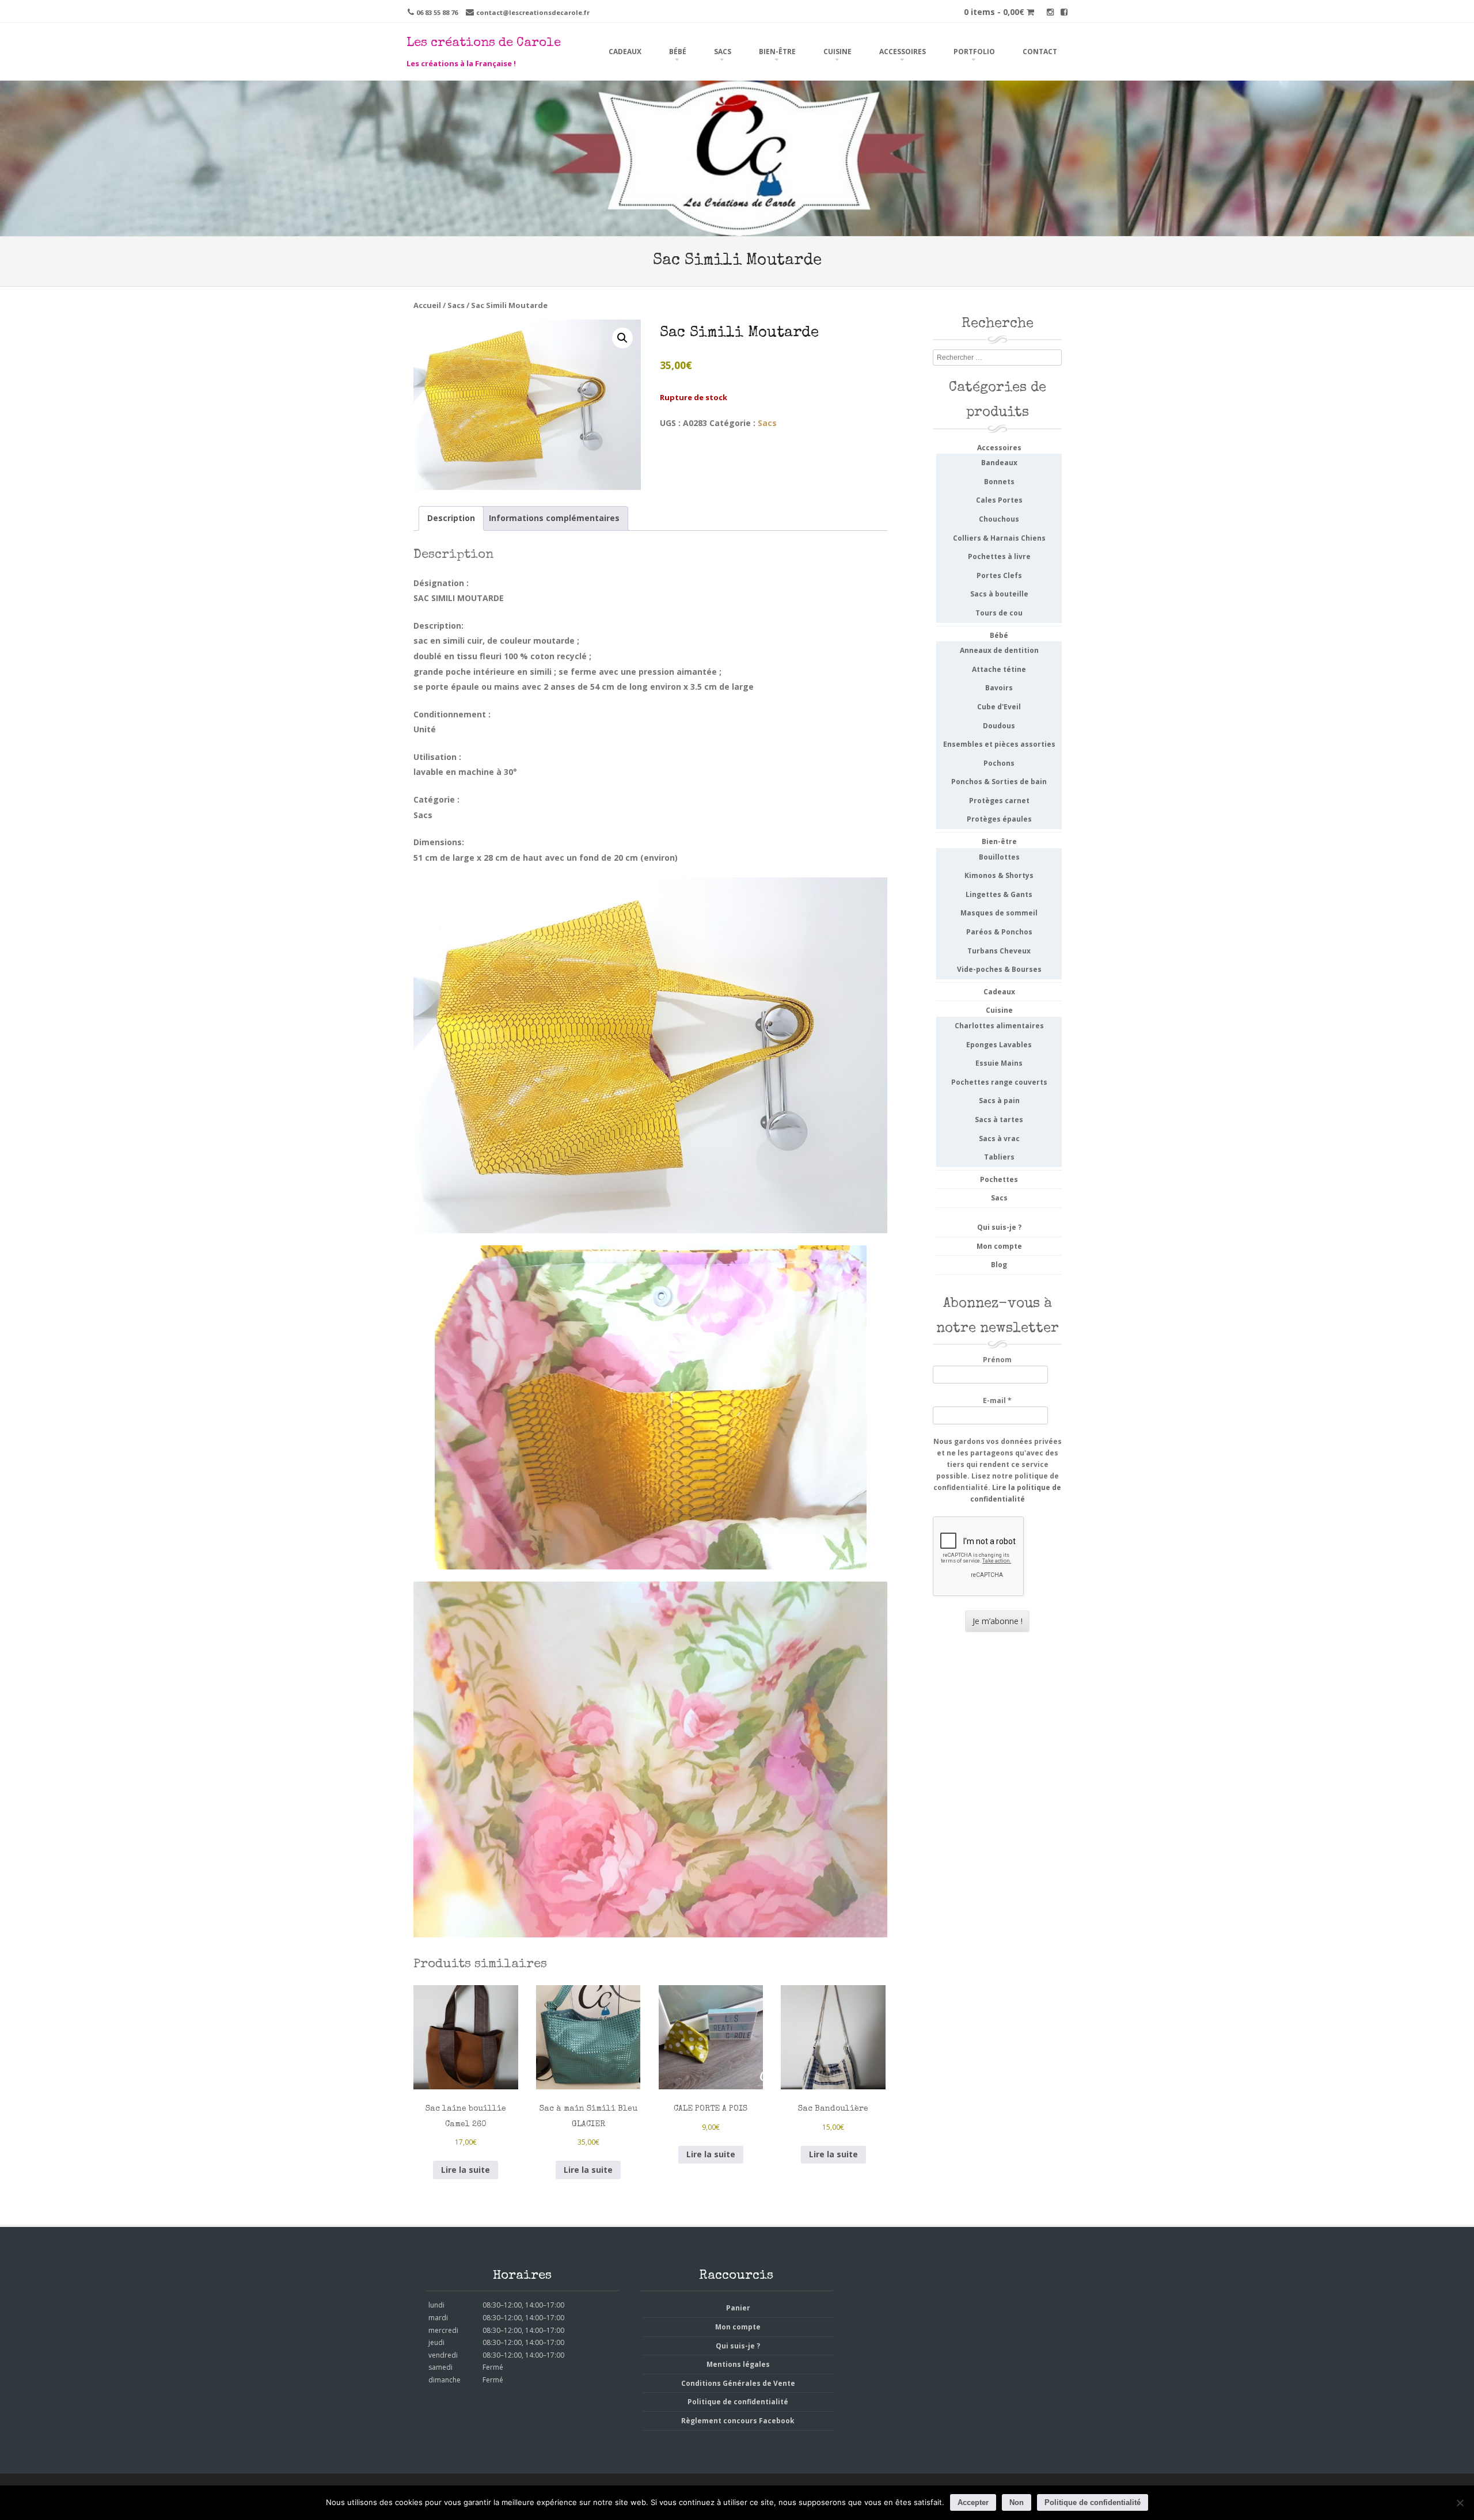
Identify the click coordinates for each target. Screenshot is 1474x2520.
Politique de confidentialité (738, 2402)
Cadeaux (625, 52)
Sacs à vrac (999, 1139)
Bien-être (777, 52)
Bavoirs (999, 688)
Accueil (427, 305)
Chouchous (999, 519)
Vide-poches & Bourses (999, 969)
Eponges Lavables (999, 1045)
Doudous (999, 726)
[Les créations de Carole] (737, 228)
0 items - (994, 12)
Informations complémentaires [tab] (554, 518)
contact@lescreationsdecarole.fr (533, 12)
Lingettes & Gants (999, 894)
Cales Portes (999, 500)
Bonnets (999, 482)
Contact (1040, 52)
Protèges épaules (999, 819)
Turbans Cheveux (999, 951)
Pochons (999, 763)
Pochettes (999, 1179)
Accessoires (903, 52)
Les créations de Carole (484, 44)
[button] (622, 338)
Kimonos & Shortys (999, 875)
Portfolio (974, 52)
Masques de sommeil (999, 913)
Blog (999, 1265)
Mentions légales (738, 2364)
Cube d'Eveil (999, 707)
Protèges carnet (999, 801)
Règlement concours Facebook (738, 2421)
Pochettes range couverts (999, 1082)
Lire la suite (466, 2170)
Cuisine (837, 52)
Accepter (973, 2502)
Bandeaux (999, 463)
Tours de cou (999, 613)
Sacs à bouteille (999, 594)
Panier (738, 2308)
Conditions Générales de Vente (738, 2383)
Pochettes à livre (999, 556)
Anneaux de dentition (999, 650)
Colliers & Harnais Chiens (999, 538)
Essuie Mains (999, 1063)
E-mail (997, 1400)
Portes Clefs (999, 575)
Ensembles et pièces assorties (999, 744)
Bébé (678, 52)
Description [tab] (451, 518)
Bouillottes (999, 857)
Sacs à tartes (999, 1120)
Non (1017, 2502)
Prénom (997, 1360)
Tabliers (999, 1157)
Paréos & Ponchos (999, 932)
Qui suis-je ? (999, 1227)
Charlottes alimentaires (999, 1026)
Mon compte (999, 1246)
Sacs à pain (999, 1101)
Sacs (723, 52)
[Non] (1460, 2503)
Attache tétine (999, 669)
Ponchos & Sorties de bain (999, 782)
